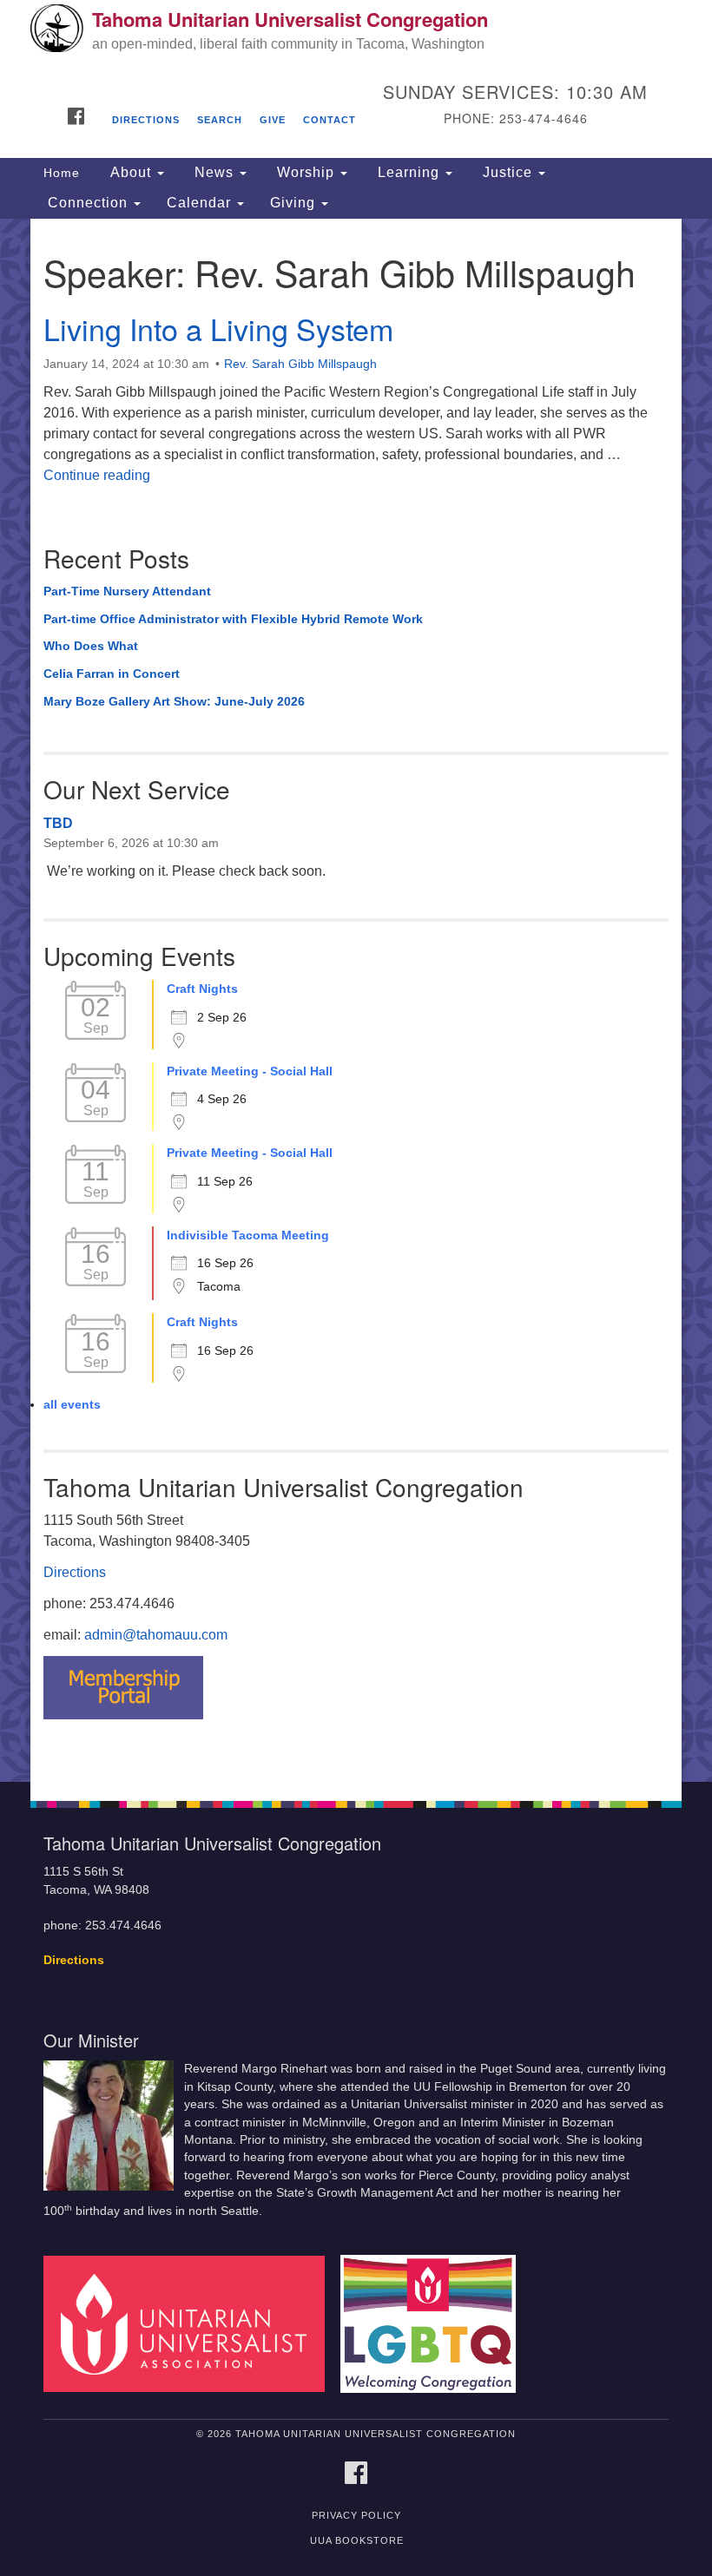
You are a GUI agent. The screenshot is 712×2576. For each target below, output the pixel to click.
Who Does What (91, 646)
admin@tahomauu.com (156, 1635)
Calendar (201, 203)
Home (62, 173)
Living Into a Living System (218, 329)
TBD (58, 823)
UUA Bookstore (357, 2540)
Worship (306, 172)
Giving (295, 203)
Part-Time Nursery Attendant (127, 591)
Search (220, 120)
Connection (88, 203)
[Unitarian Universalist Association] (190, 2323)
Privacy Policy (356, 2515)
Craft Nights (202, 989)
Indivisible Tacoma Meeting (248, 1235)
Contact (330, 120)
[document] (356, 1000)
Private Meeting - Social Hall (250, 1071)
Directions (146, 120)
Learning (409, 172)
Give (273, 120)
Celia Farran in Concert (112, 674)
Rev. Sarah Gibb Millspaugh (300, 364)
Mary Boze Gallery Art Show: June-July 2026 (174, 701)
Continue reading (97, 475)
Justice (508, 172)
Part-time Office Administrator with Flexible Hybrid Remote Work (233, 619)
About (131, 172)
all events (72, 1404)
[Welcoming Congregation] (434, 2323)
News (214, 172)
